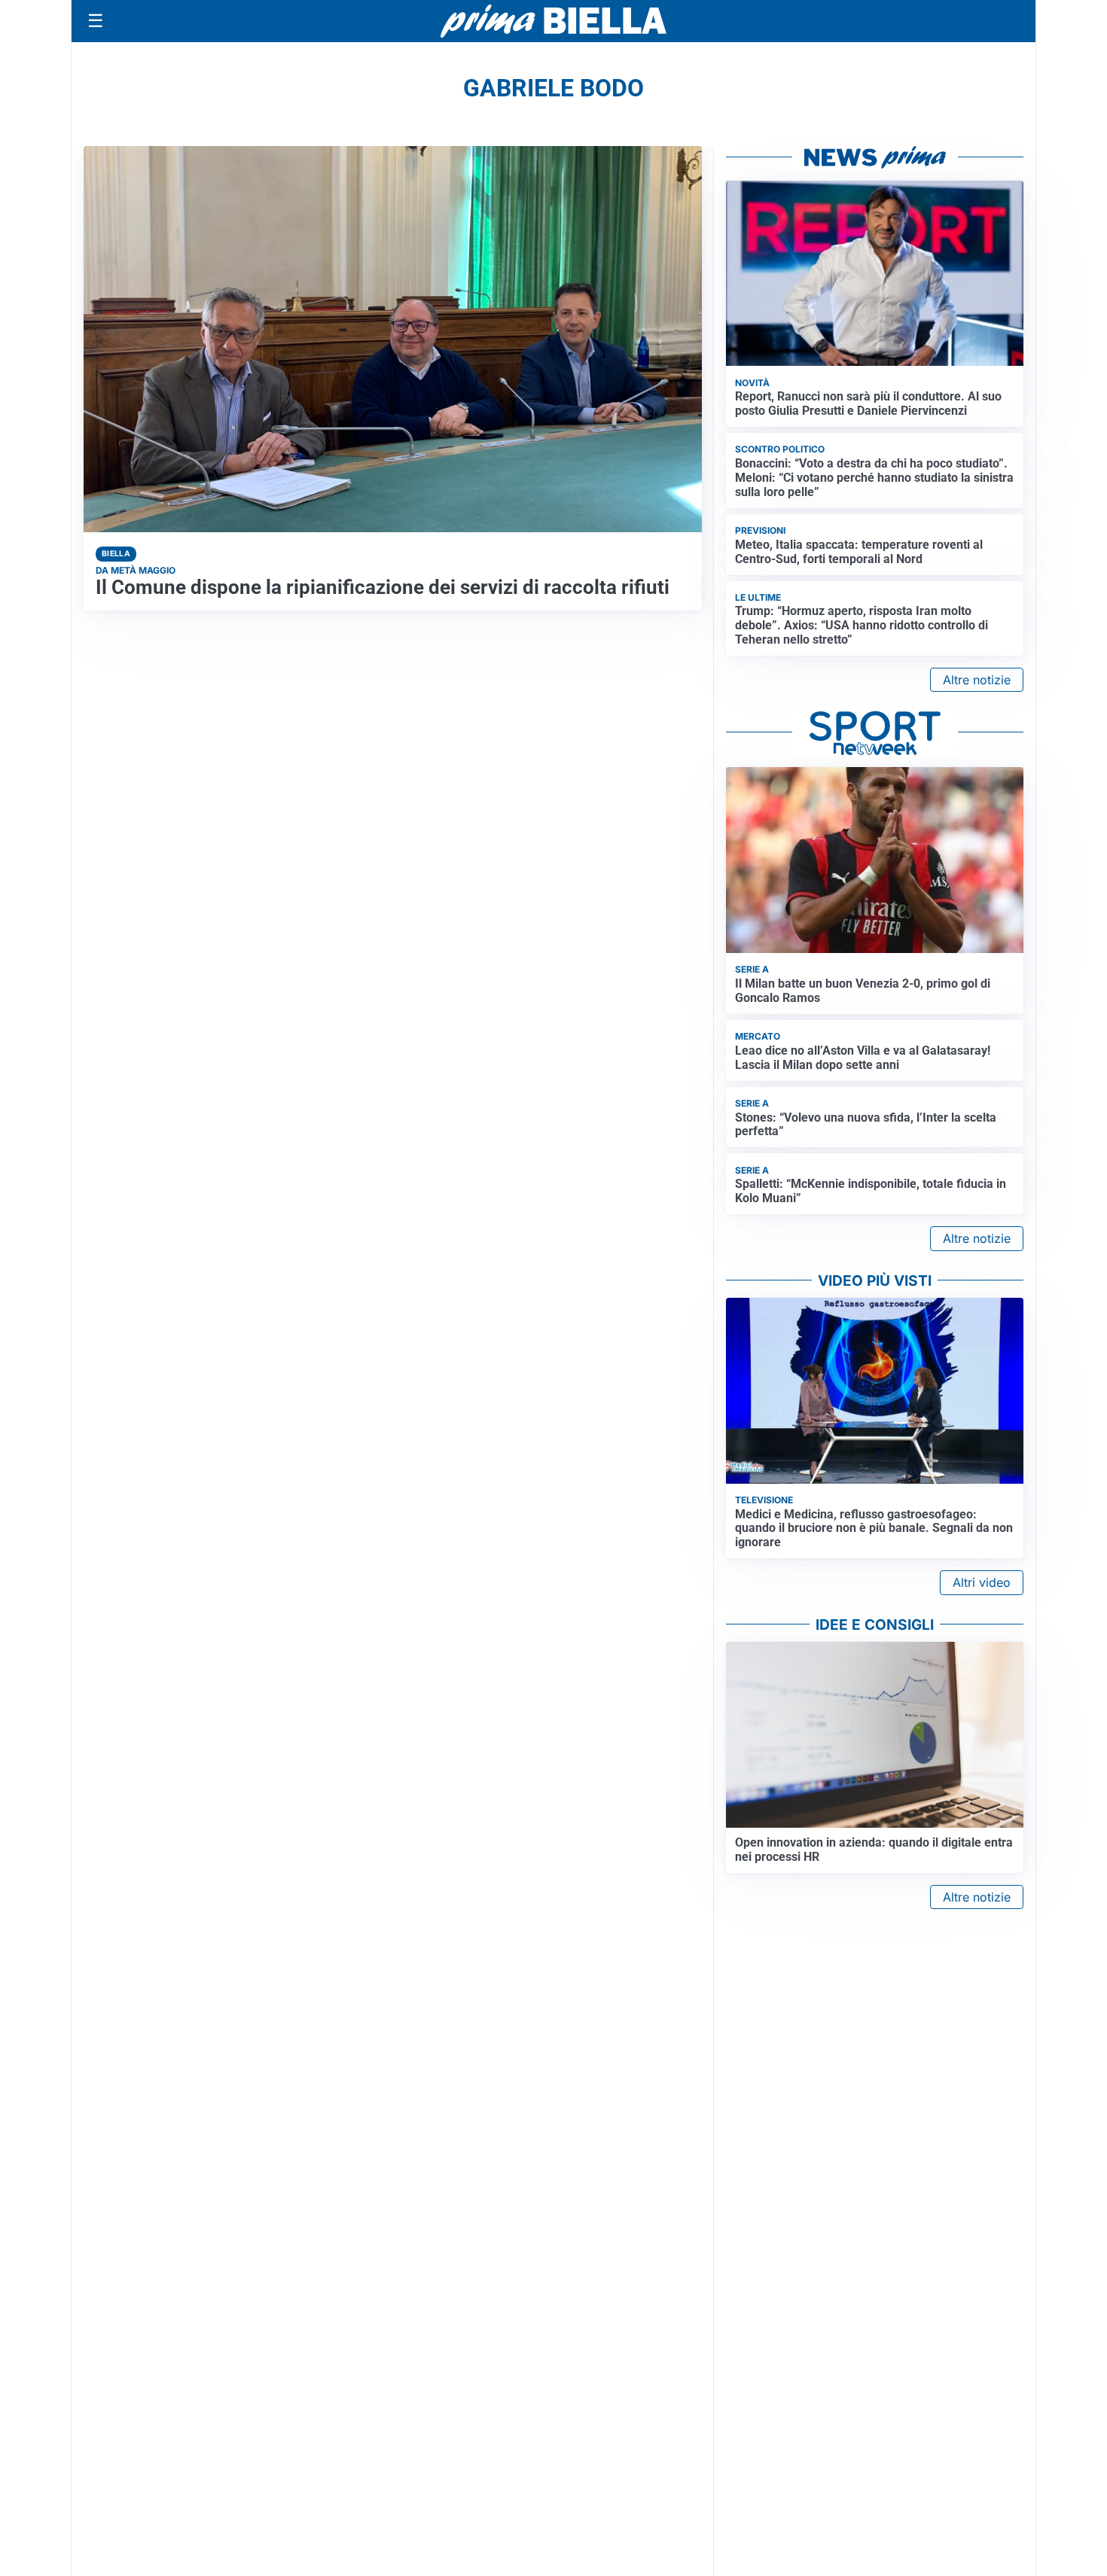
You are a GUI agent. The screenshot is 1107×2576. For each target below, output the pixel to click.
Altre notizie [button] (977, 680)
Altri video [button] (982, 1582)
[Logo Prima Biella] (553, 21)
